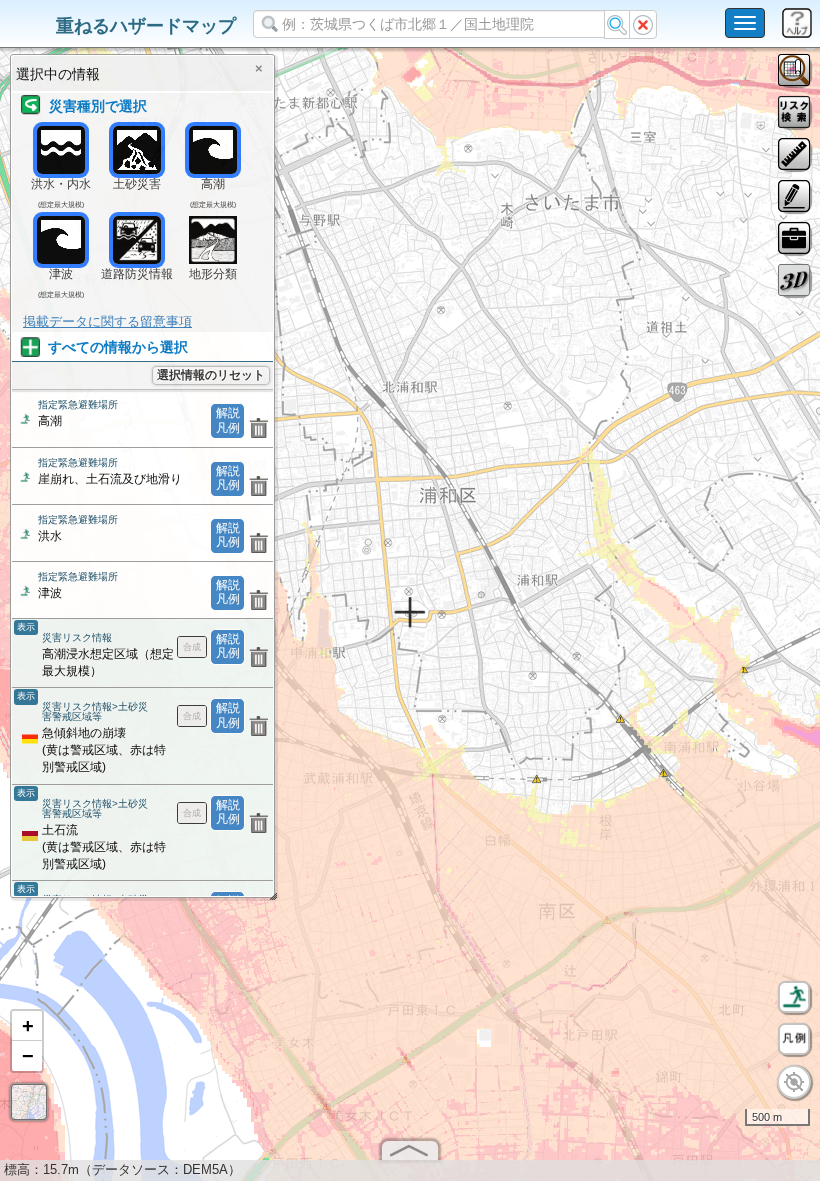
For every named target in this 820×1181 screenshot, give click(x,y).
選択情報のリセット (211, 375)
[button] (27, 1026)
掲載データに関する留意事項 (107, 321)
